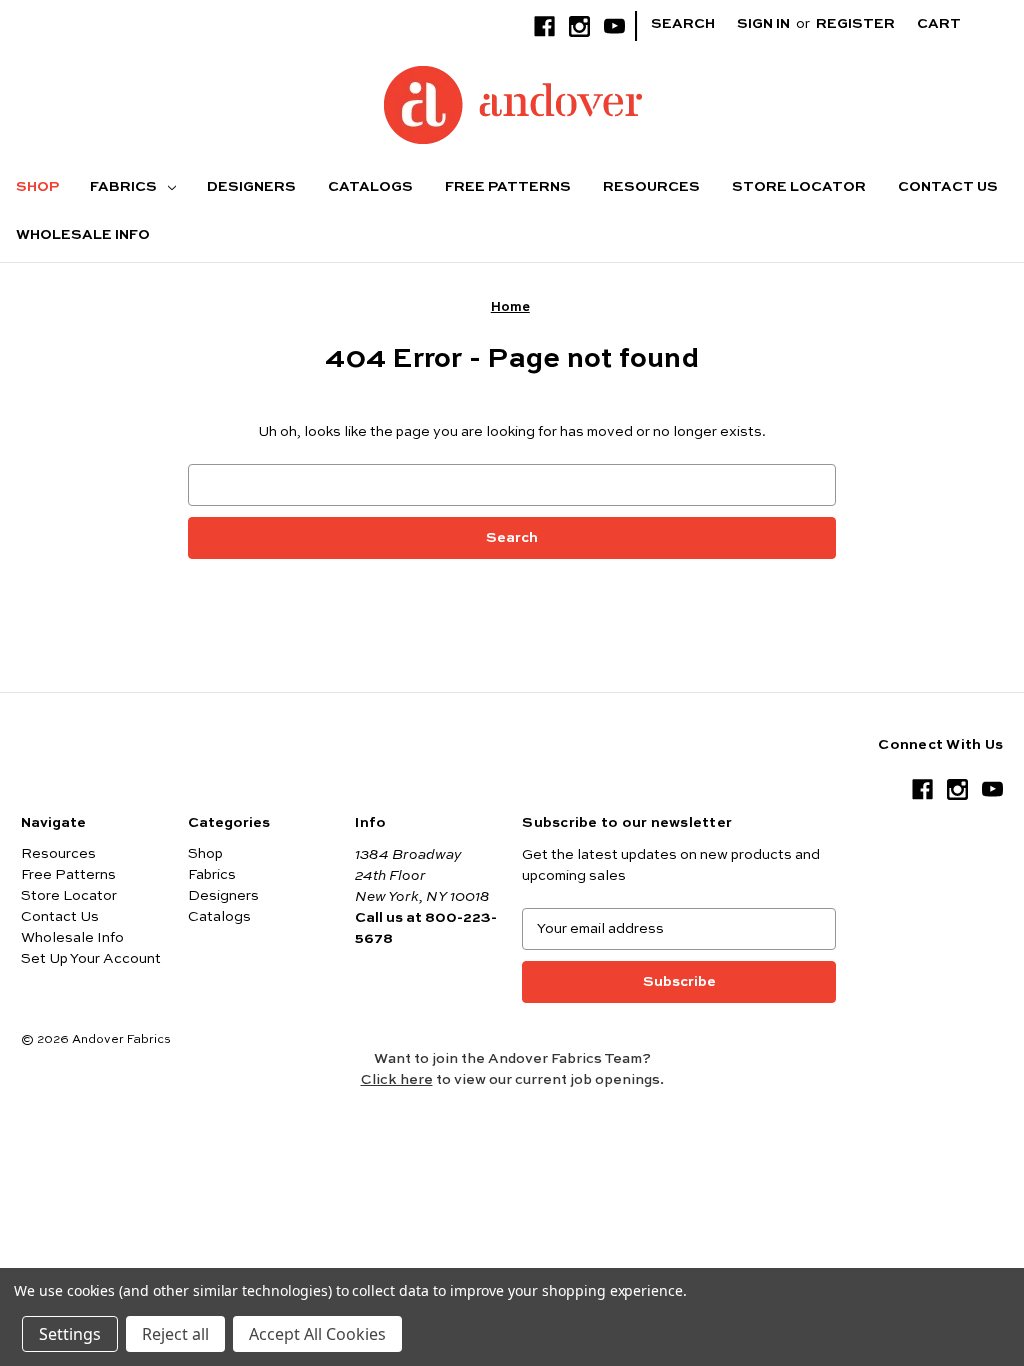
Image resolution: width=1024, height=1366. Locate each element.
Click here (397, 1080)
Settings (70, 1334)
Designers (251, 187)
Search (683, 24)
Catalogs (370, 187)
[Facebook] (544, 26)
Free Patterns (508, 187)
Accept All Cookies (317, 1334)
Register (855, 24)
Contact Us (948, 187)
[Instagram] (579, 26)
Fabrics (125, 187)
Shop (37, 187)
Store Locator (799, 187)
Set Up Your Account (91, 959)
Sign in (763, 24)
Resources (651, 187)
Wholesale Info (83, 235)
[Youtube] (614, 26)
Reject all (175, 1334)
